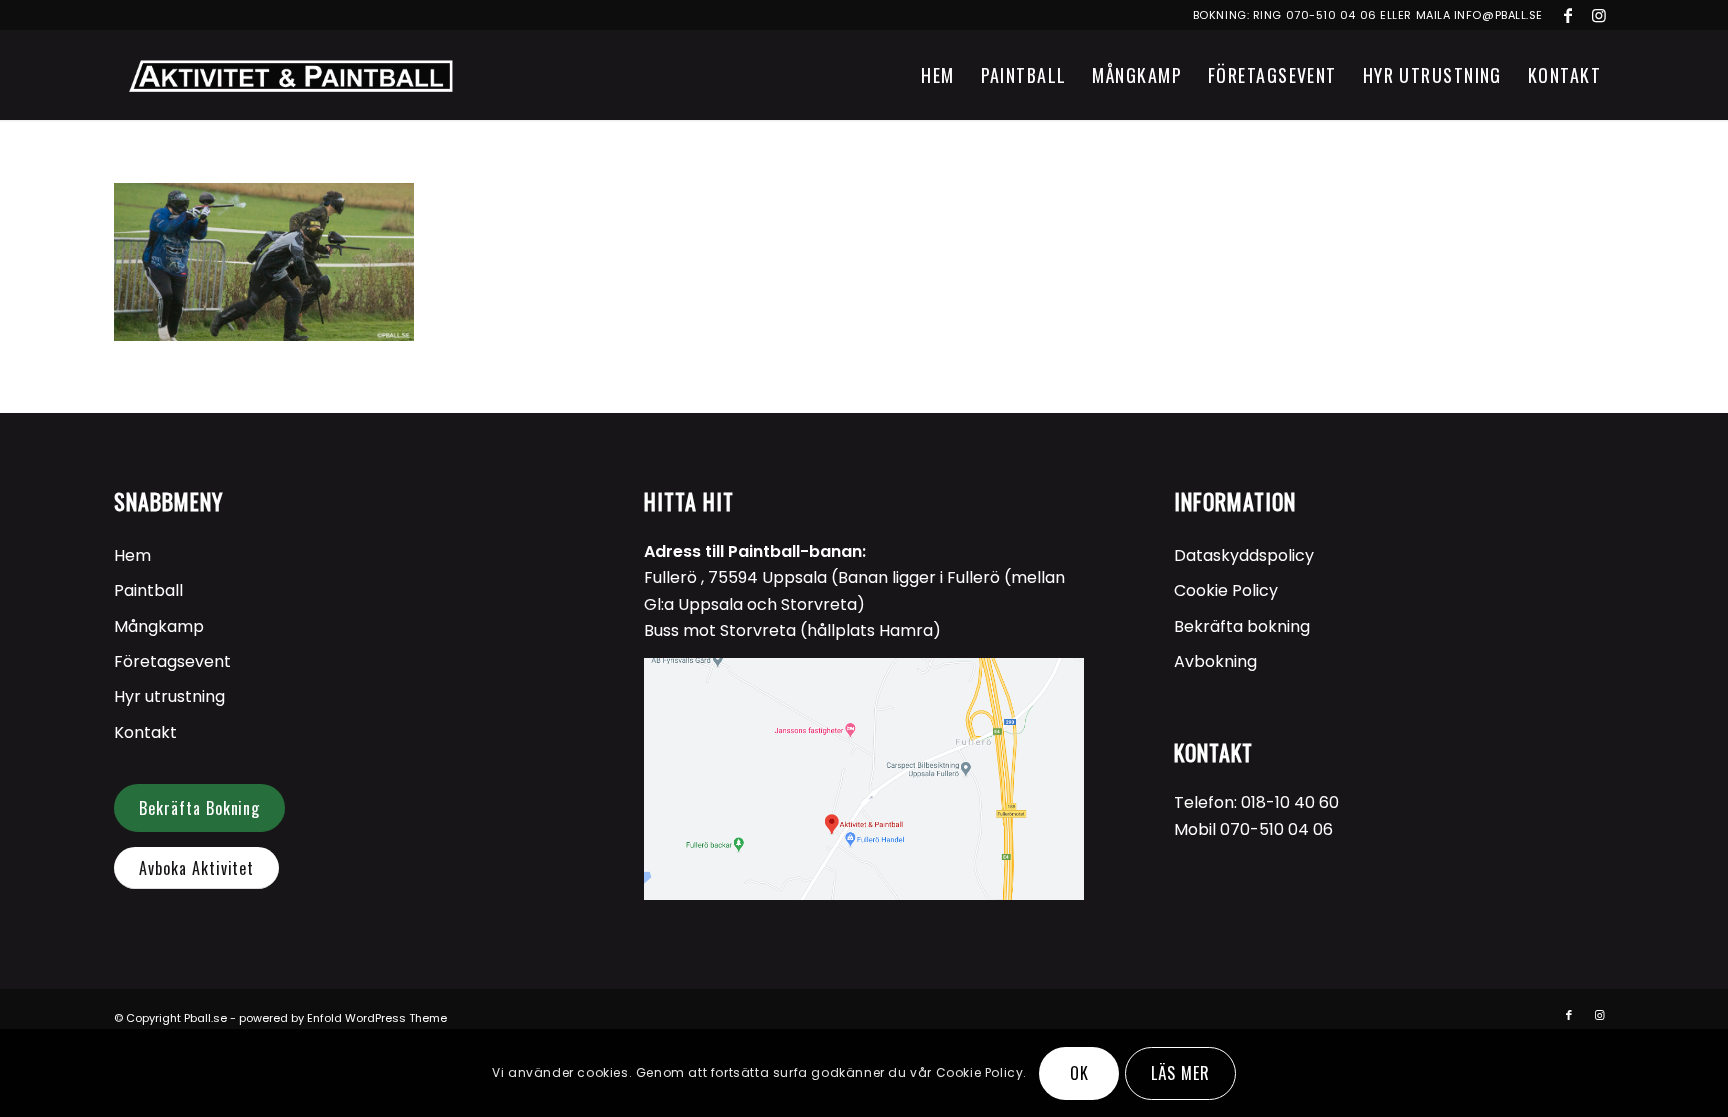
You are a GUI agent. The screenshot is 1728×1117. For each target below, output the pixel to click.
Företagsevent (172, 661)
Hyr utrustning (169, 696)
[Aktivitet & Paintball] (290, 75)
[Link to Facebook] (1568, 15)
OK (1079, 1073)
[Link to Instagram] (1599, 15)
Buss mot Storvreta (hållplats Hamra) (792, 630)
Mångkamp (159, 626)
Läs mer (1180, 1073)
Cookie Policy (1226, 590)
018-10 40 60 (1290, 802)
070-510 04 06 (1331, 15)
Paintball (148, 590)
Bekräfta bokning (1242, 626)
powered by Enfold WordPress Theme (343, 1018)
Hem (132, 555)
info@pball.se (1498, 15)
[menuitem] (937, 75)
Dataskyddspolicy (1244, 555)
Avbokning (1215, 661)
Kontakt (145, 732)
